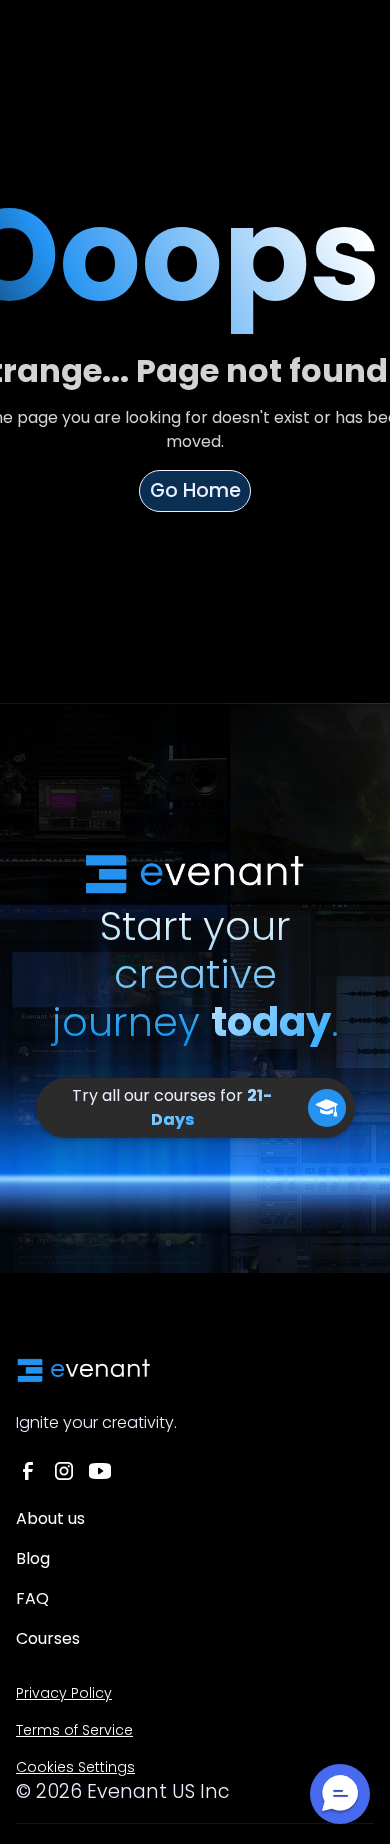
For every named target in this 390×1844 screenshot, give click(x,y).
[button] (340, 1794)
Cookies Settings (75, 1767)
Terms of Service (74, 1730)
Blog (33, 1558)
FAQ (32, 1598)
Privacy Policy (64, 1693)
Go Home (195, 490)
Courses (48, 1638)
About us (50, 1518)
